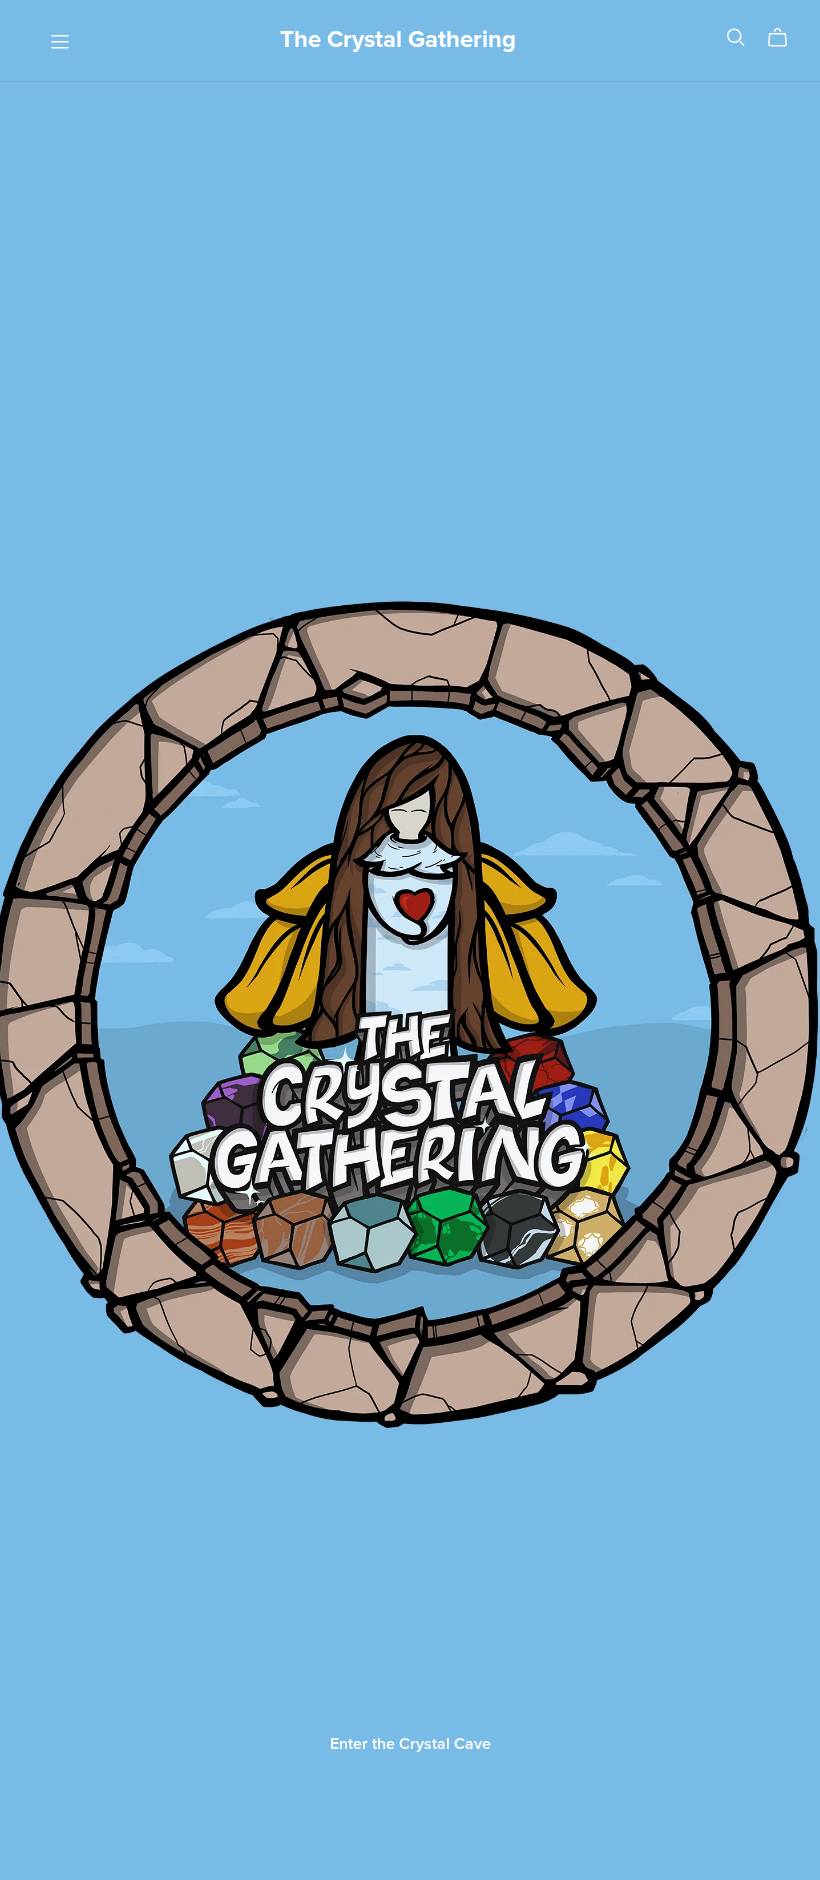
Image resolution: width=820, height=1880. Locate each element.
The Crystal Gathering (398, 39)
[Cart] (785, 38)
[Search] (736, 37)
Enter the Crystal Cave (410, 1744)
